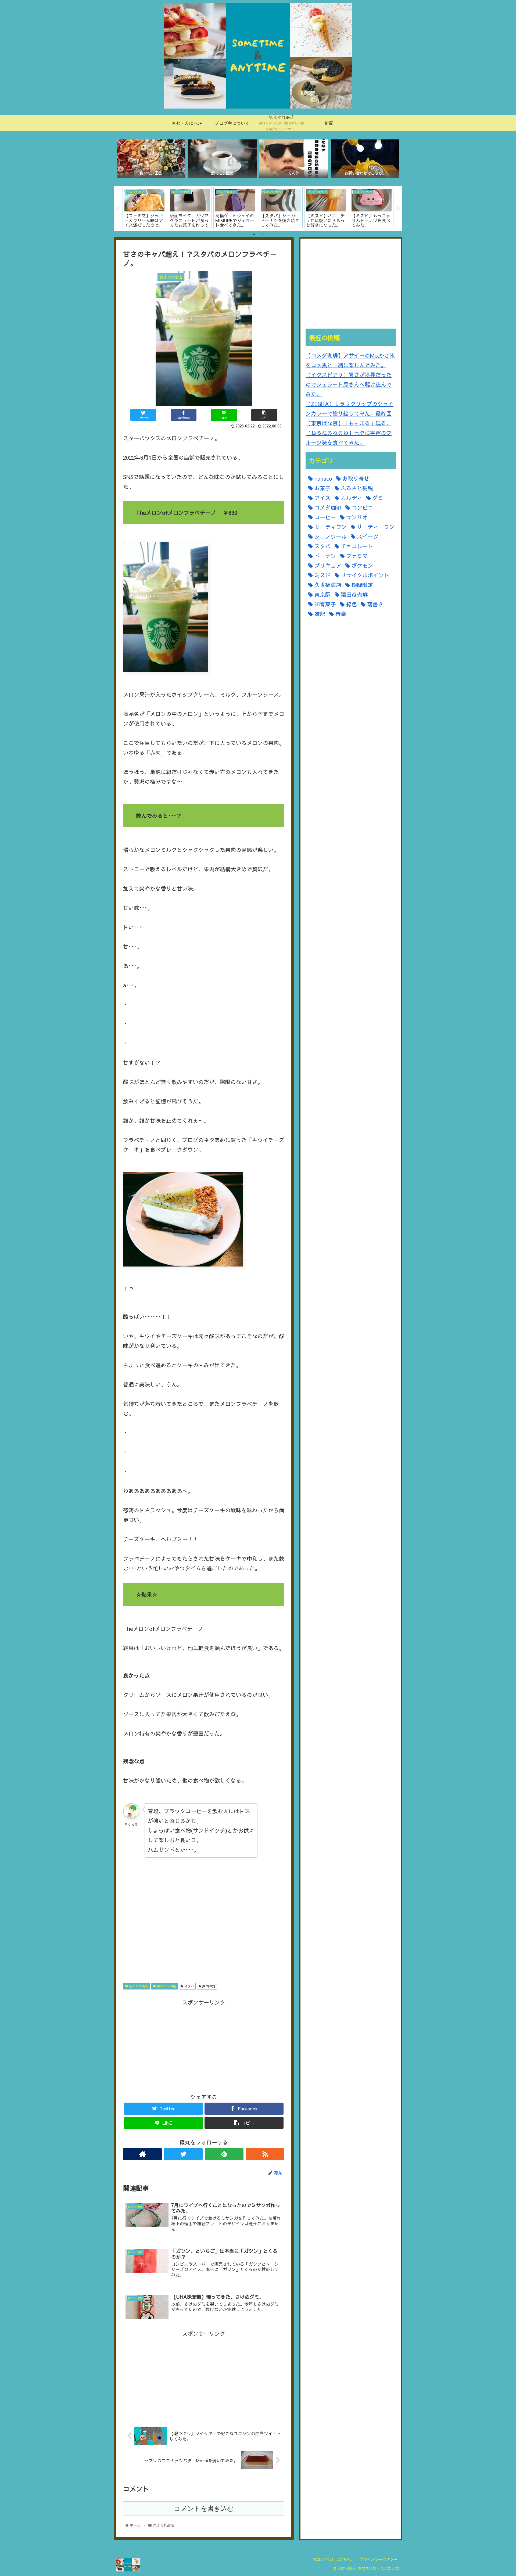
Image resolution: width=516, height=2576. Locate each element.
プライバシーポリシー (378, 2559)
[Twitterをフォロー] (183, 2154)
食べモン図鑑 (166, 1986)
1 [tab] (254, 234)
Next (398, 208)
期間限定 (208, 1986)
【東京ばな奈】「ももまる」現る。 (349, 423)
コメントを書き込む (204, 2508)
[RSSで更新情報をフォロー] (265, 2154)
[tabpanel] (144, 208)
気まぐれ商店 (138, 1986)
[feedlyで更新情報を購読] (224, 2154)
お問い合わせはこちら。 (333, 2559)
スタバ (189, 1986)
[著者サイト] (142, 2154)
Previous (118, 208)
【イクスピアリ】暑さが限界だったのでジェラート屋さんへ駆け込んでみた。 (349, 384)
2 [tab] (262, 234)
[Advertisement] (204, 1922)
